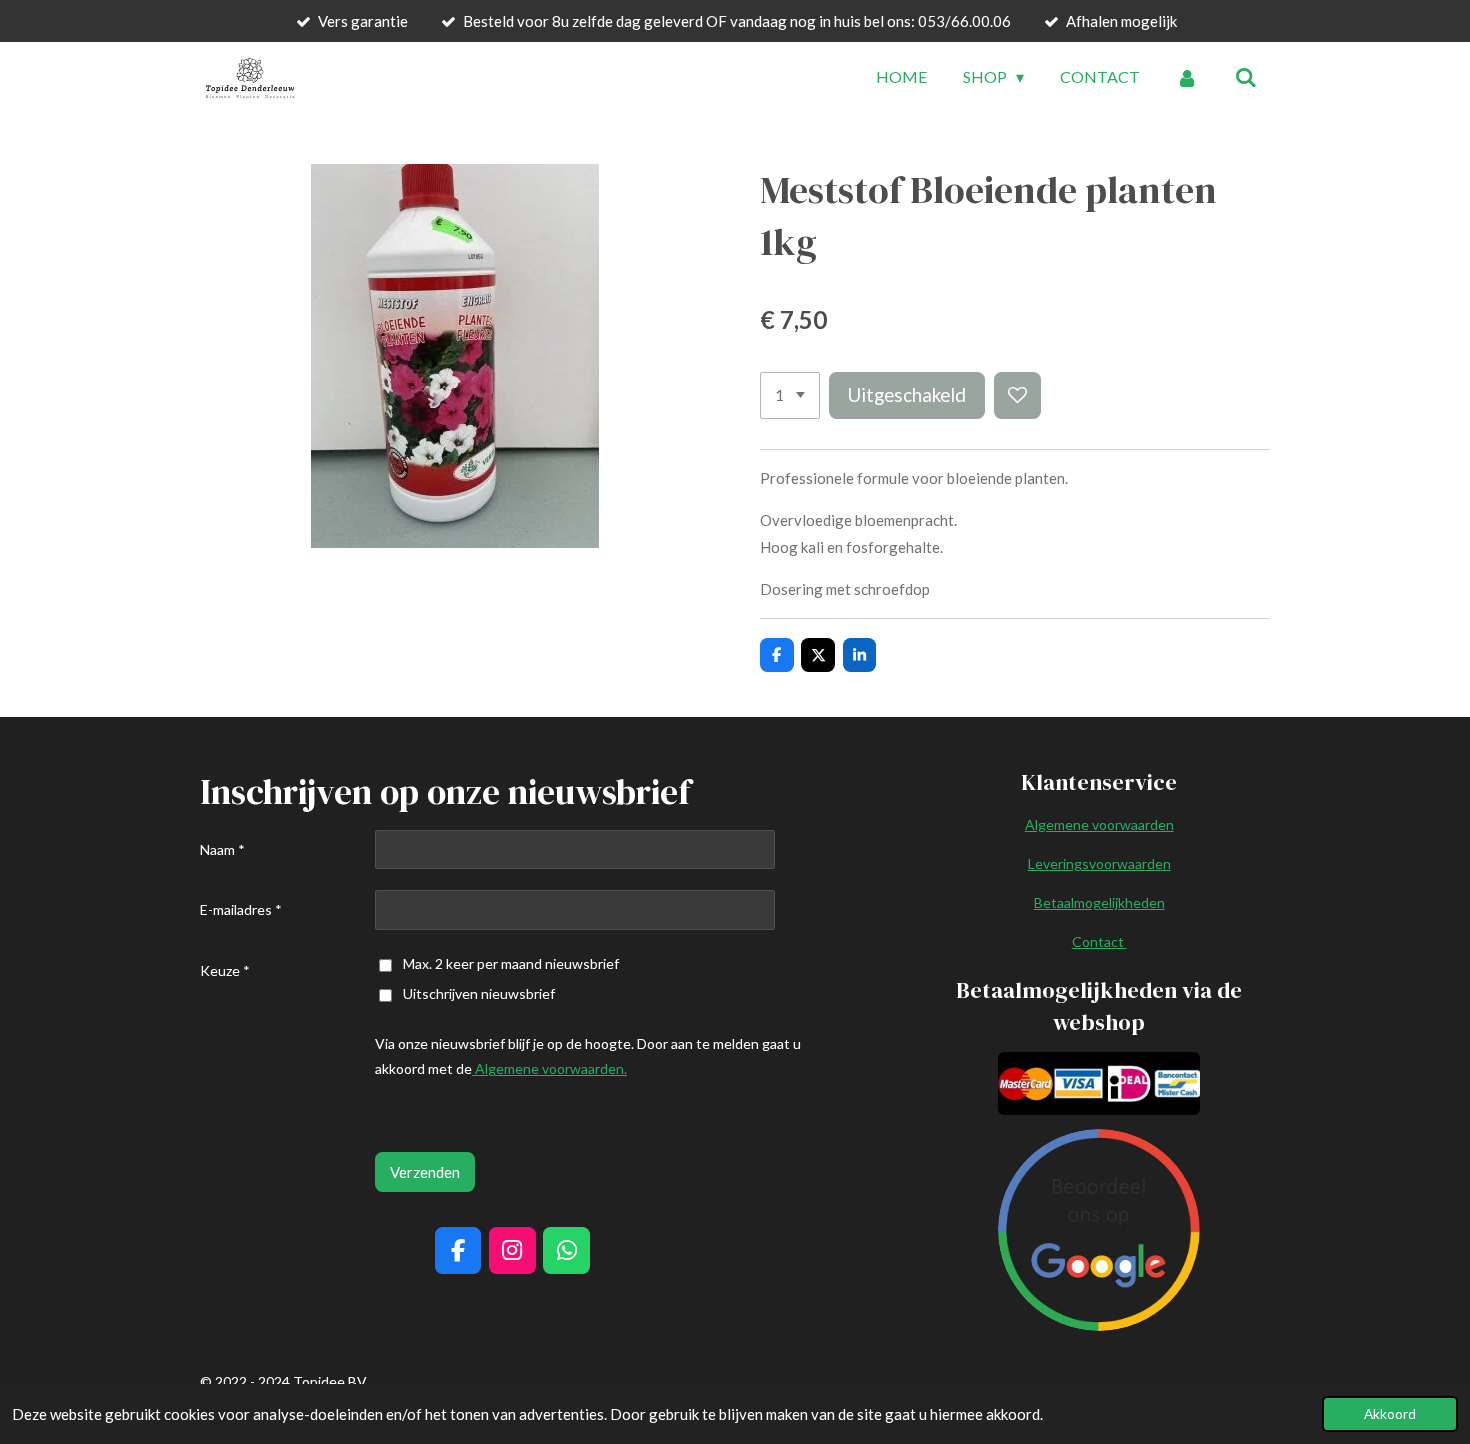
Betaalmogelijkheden (1099, 902)
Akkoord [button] (1390, 1414)
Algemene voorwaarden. (549, 1068)
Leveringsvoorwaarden (1099, 863)
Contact (1099, 941)
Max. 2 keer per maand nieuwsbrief (511, 963)
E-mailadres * (241, 909)
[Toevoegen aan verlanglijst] (1017, 395)
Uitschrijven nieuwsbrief (479, 993)
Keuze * (225, 970)
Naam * (222, 849)
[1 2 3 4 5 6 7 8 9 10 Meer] (790, 395)
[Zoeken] (1246, 77)
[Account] (1187, 77)
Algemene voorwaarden (1099, 824)
